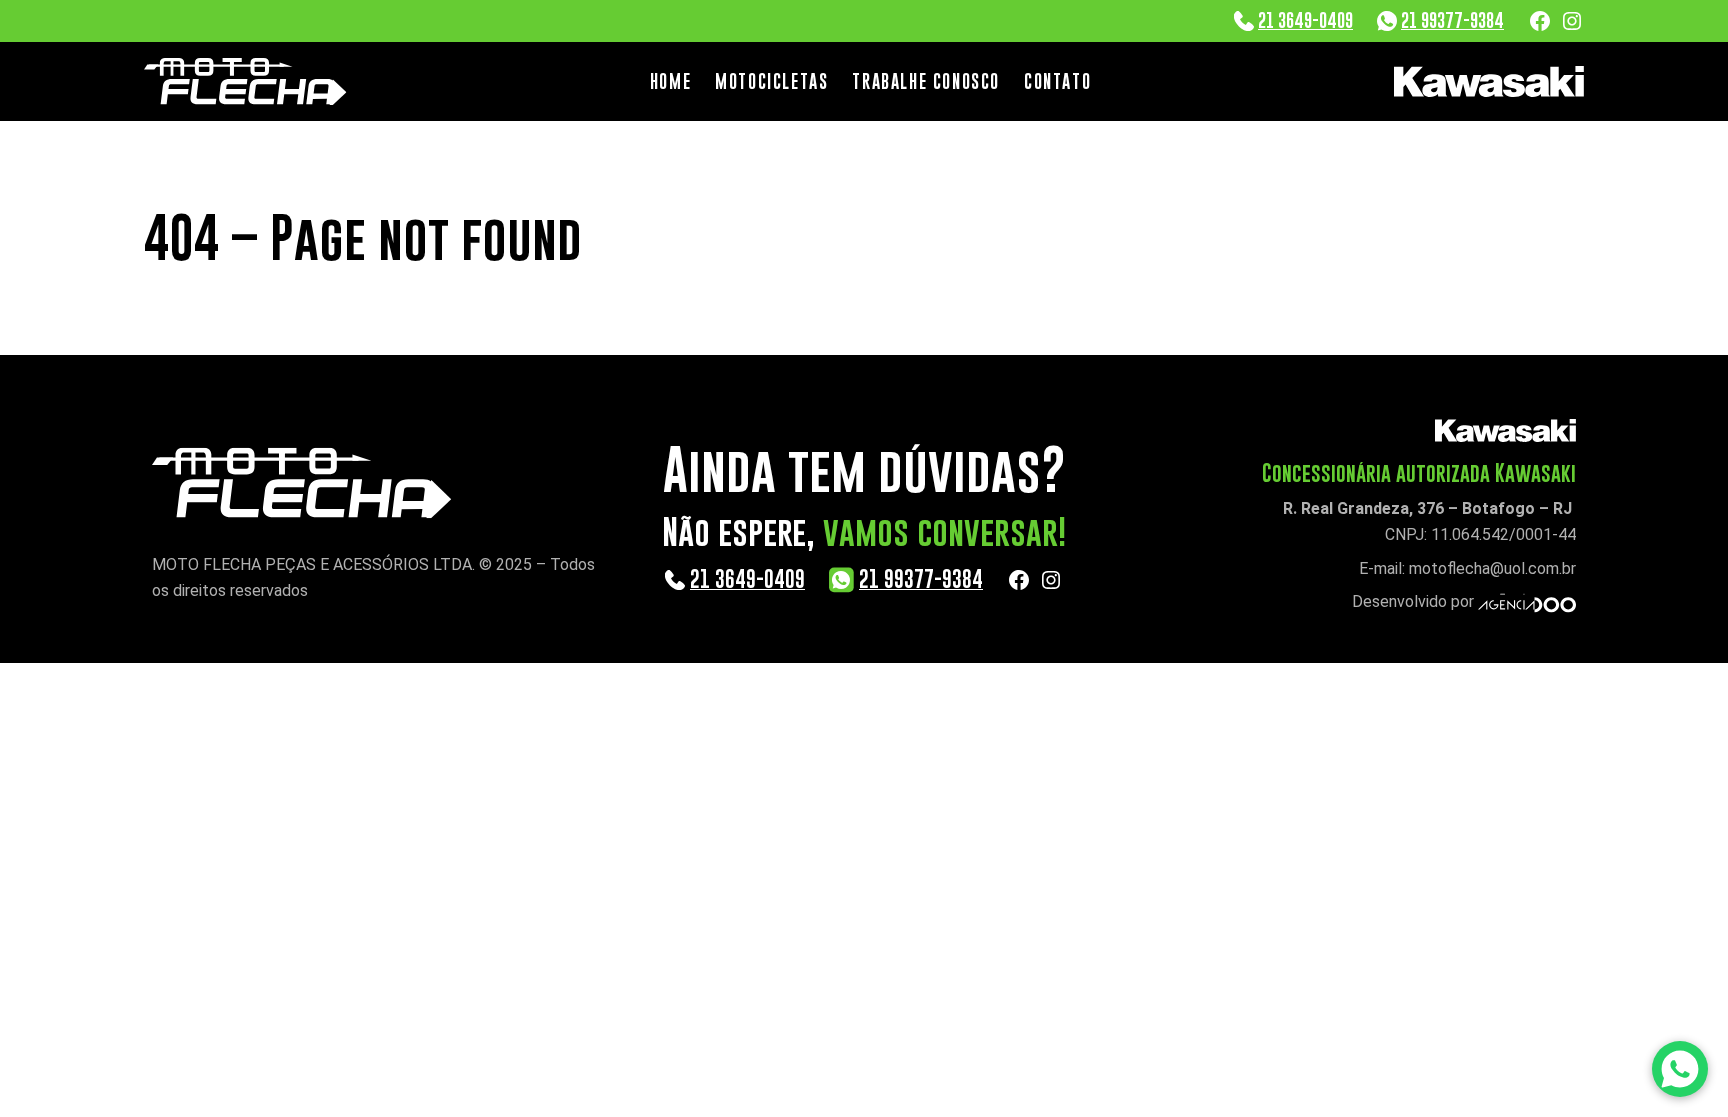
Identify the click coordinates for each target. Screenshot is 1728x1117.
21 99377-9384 (1452, 20)
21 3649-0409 (1305, 20)
